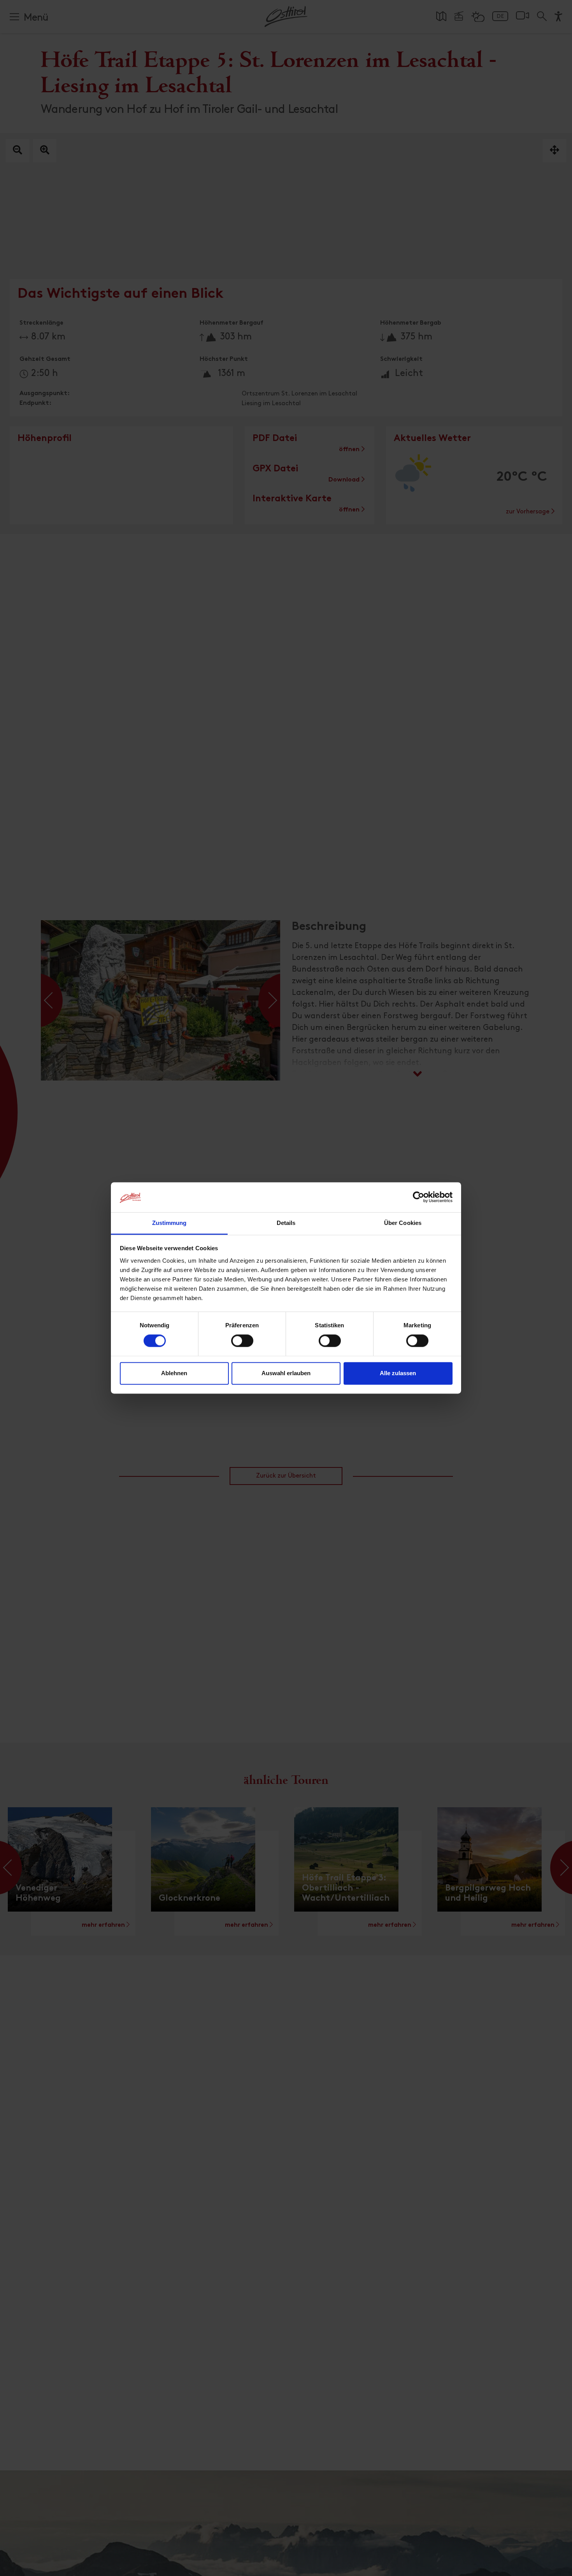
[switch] (242, 1345)
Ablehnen (174, 1373)
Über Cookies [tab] (403, 1223)
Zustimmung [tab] (169, 1223)
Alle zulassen (398, 1373)
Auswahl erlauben (286, 1373)
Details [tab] (286, 1223)
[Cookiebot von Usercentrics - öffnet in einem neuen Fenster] (418, 1197)
